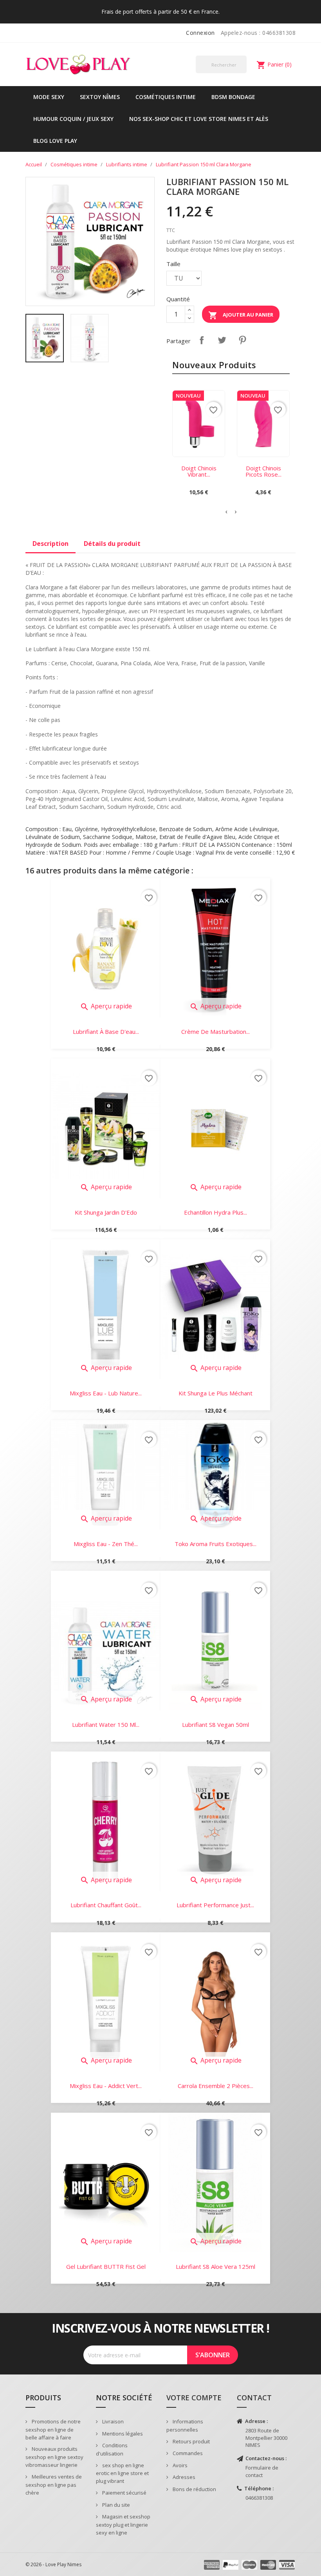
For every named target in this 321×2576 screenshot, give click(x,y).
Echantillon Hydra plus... (216, 1212)
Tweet (222, 340)
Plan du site (115, 2505)
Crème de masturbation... (216, 1031)
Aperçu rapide (106, 1006)
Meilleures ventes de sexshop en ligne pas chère (54, 2485)
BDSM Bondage (233, 97)
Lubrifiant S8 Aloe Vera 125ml (216, 2266)
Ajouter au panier (241, 315)
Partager (202, 340)
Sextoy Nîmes (100, 97)
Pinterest (242, 340)
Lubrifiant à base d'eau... (106, 1031)
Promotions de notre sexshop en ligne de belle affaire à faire (53, 2429)
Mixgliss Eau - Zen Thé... (106, 1544)
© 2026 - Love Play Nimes (53, 2564)
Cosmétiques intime (166, 97)
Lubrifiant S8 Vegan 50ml (216, 1725)
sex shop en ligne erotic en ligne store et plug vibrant (122, 2473)
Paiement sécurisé (124, 2493)
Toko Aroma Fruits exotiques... (216, 1544)
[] (243, 73)
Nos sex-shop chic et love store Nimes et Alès (199, 119)
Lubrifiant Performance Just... (215, 1905)
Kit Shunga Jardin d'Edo (106, 1212)
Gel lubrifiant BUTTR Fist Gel (106, 2266)
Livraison (112, 2421)
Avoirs (179, 2465)
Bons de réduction (194, 2489)
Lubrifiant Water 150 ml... (106, 1725)
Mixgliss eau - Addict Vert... (106, 2086)
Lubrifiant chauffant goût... (106, 1905)
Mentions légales (122, 2434)
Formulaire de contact (262, 2471)
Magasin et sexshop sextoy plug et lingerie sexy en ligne (123, 2525)
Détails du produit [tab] (112, 544)
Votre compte (194, 2398)
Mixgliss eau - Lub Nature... (106, 1393)
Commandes (187, 2453)
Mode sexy (49, 97)
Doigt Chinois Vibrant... (199, 471)
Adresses (183, 2477)
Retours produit (191, 2441)
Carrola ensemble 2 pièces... (216, 2086)
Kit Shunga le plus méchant (216, 1393)
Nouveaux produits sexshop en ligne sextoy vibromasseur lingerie (54, 2457)
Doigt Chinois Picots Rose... (263, 471)
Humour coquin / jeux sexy (73, 119)
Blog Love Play (55, 141)
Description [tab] (50, 544)
